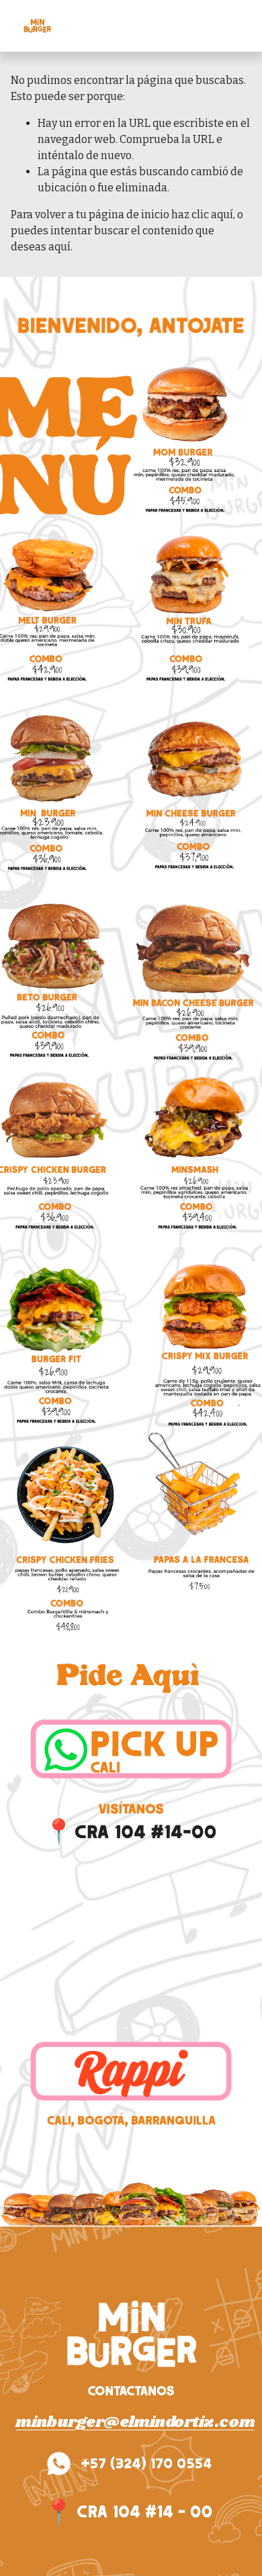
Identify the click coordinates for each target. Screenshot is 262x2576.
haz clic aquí (202, 214)
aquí (59, 247)
